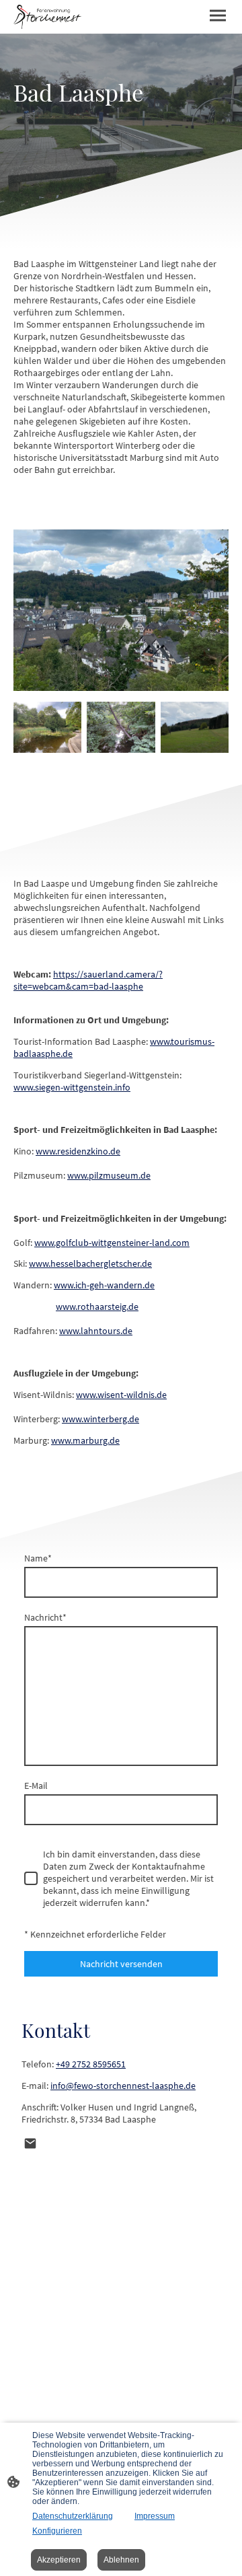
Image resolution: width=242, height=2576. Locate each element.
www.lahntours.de (96, 1331)
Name (38, 1558)
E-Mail (36, 1786)
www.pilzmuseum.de (109, 1175)
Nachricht (45, 1617)
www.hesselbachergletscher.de (90, 1263)
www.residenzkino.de (78, 1151)
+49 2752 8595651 (91, 2064)
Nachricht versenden (121, 1964)
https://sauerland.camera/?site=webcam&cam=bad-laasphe (88, 980)
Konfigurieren (57, 2531)
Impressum (155, 2516)
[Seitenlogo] (47, 17)
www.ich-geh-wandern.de (104, 1285)
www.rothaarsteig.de (97, 1307)
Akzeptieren (59, 2560)
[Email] (30, 2143)
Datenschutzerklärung (73, 2516)
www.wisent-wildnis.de (121, 1395)
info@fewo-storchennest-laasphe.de (123, 2086)
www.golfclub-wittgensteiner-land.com (112, 1243)
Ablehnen (121, 2560)
